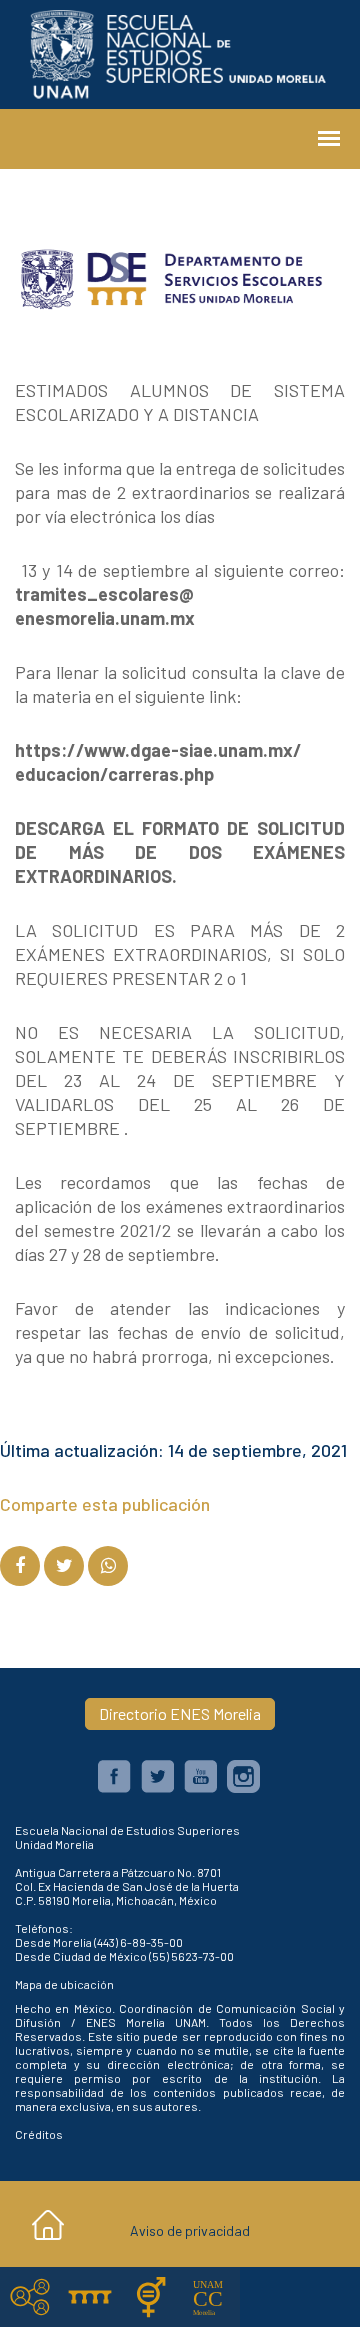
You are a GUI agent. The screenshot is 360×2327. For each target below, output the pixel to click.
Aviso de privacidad (190, 2230)
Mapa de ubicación (64, 1984)
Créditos (39, 2134)
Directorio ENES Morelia (180, 1713)
